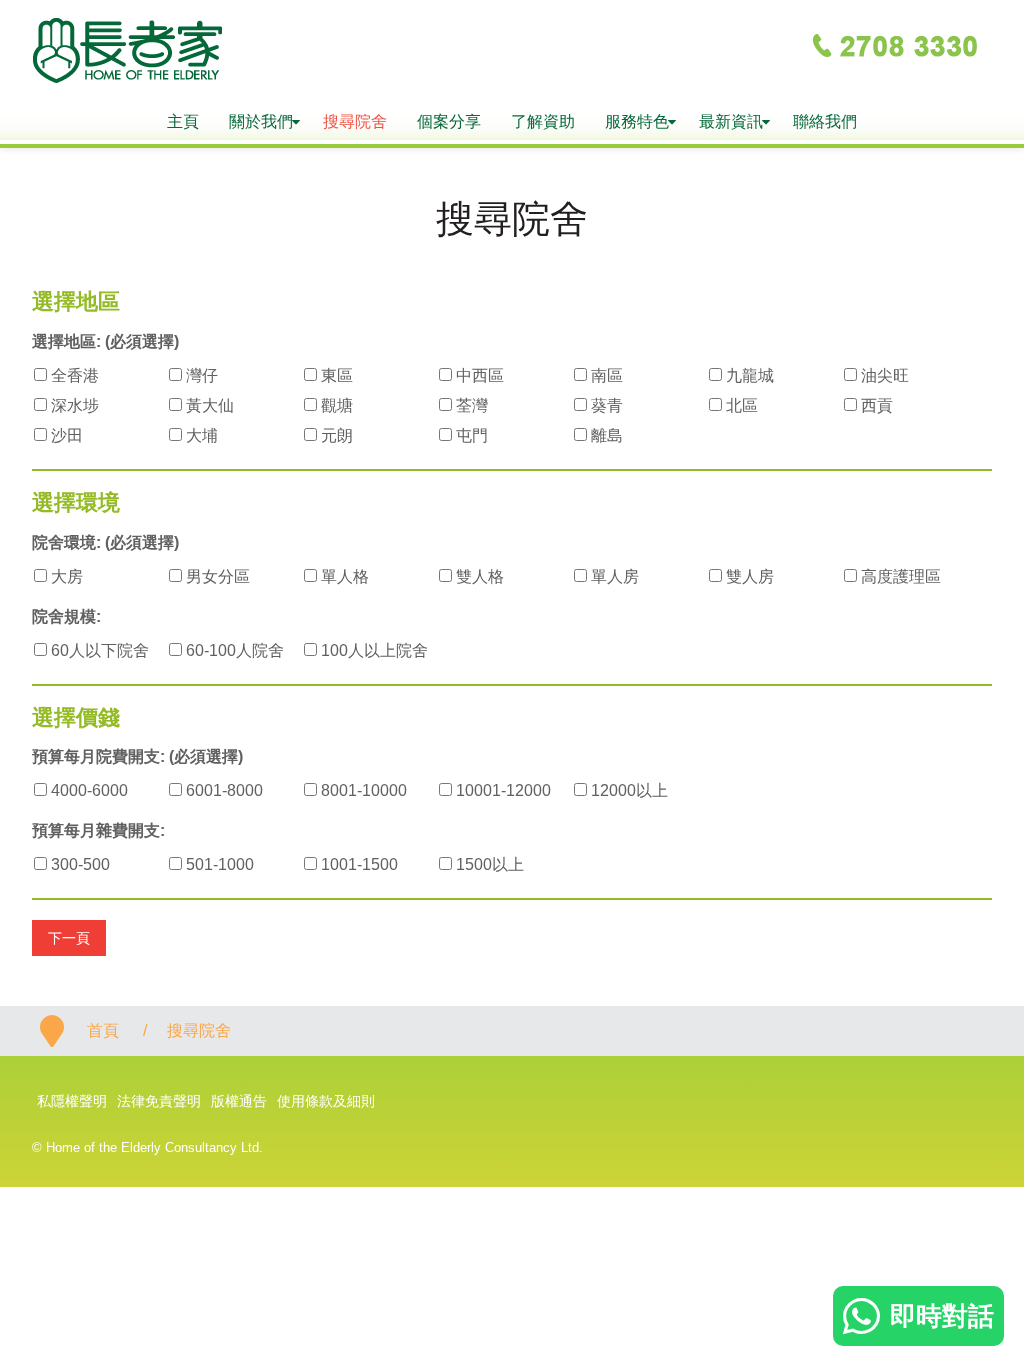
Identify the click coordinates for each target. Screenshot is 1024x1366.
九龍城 (748, 375)
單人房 (613, 576)
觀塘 (335, 405)
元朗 (335, 435)
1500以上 (488, 864)
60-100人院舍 (233, 650)
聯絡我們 (825, 121)
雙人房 (748, 576)
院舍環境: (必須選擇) (105, 542)
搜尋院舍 (355, 121)
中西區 (478, 375)
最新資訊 (731, 121)
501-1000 (218, 864)
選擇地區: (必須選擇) (105, 341)
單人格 (343, 576)
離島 (605, 435)
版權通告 (239, 1101)
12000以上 (627, 790)
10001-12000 (501, 790)
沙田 (65, 435)
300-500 (78, 864)
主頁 (183, 121)
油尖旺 (883, 375)
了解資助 (543, 121)
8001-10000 (362, 790)
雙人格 (478, 576)
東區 (335, 375)
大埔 (200, 435)
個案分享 (449, 121)
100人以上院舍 (372, 650)
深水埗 (73, 405)
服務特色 (637, 121)
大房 (65, 576)
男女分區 (216, 576)
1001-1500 (357, 864)
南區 (605, 375)
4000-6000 (87, 790)
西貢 (875, 405)
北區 (740, 405)
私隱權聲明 (72, 1101)
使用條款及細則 (326, 1101)
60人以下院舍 (98, 650)
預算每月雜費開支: (98, 830)
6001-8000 (222, 790)
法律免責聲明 (159, 1101)
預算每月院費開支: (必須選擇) (137, 756)
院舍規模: (66, 616)
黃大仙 (208, 405)
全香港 (73, 375)
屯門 (470, 435)
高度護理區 (899, 576)
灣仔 (200, 375)
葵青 (605, 405)
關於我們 (261, 121)
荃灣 (470, 405)
